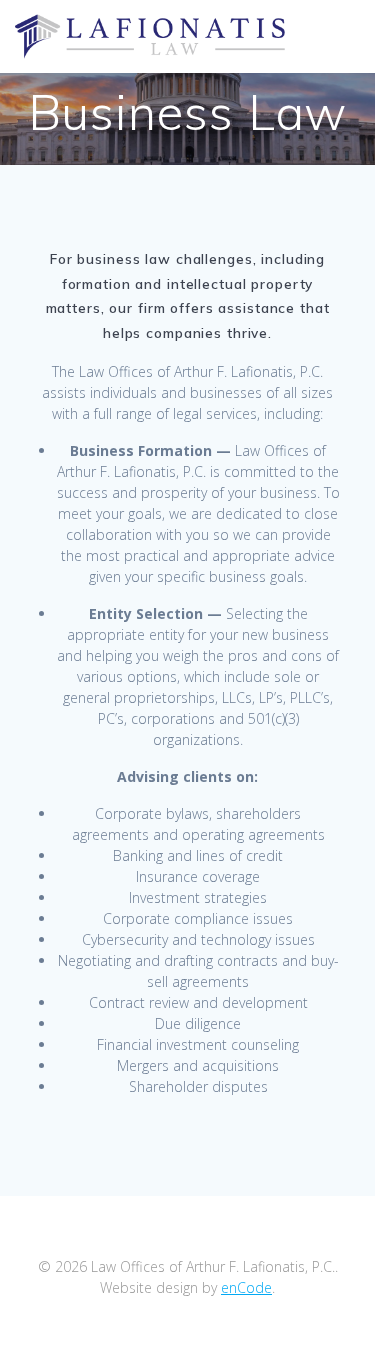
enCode (246, 1287)
